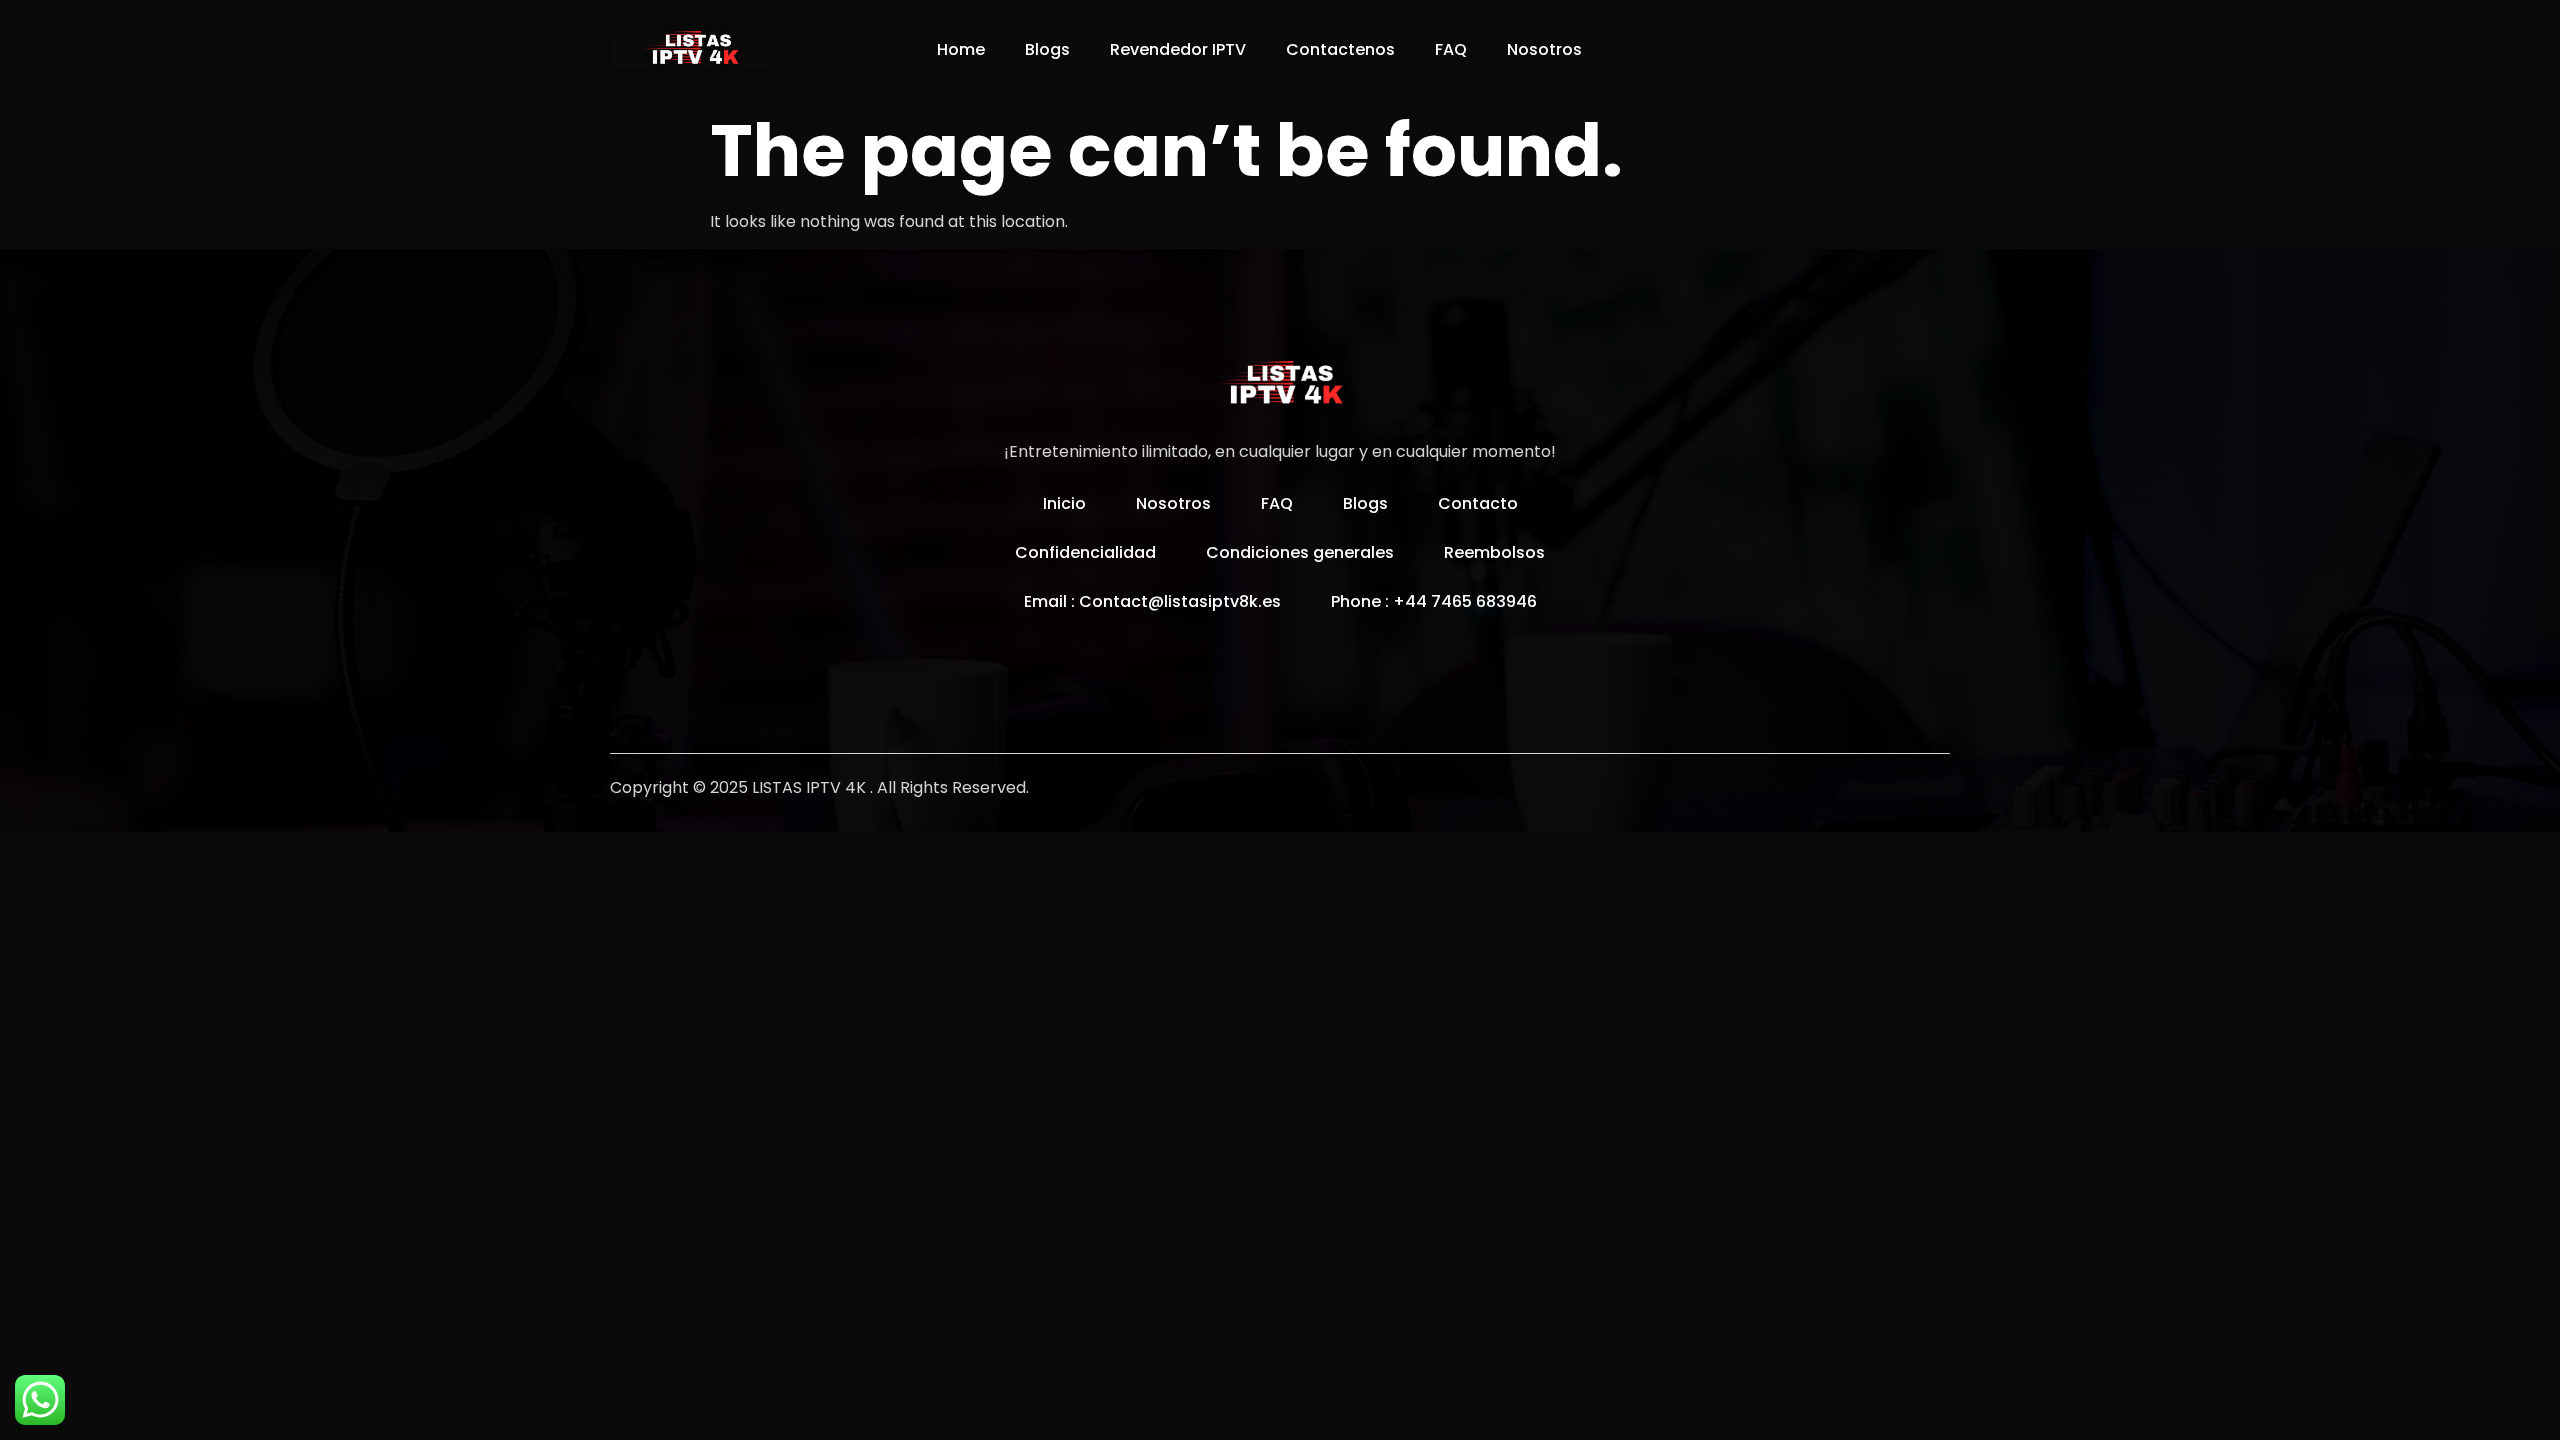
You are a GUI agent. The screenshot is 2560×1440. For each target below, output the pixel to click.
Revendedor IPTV (1178, 49)
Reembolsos (1494, 552)
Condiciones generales (1300, 552)
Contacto (1478, 503)
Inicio (1064, 503)
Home (961, 49)
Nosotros (1544, 49)
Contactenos (1340, 49)
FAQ (1451, 49)
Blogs (1047, 49)
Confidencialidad (1085, 552)
